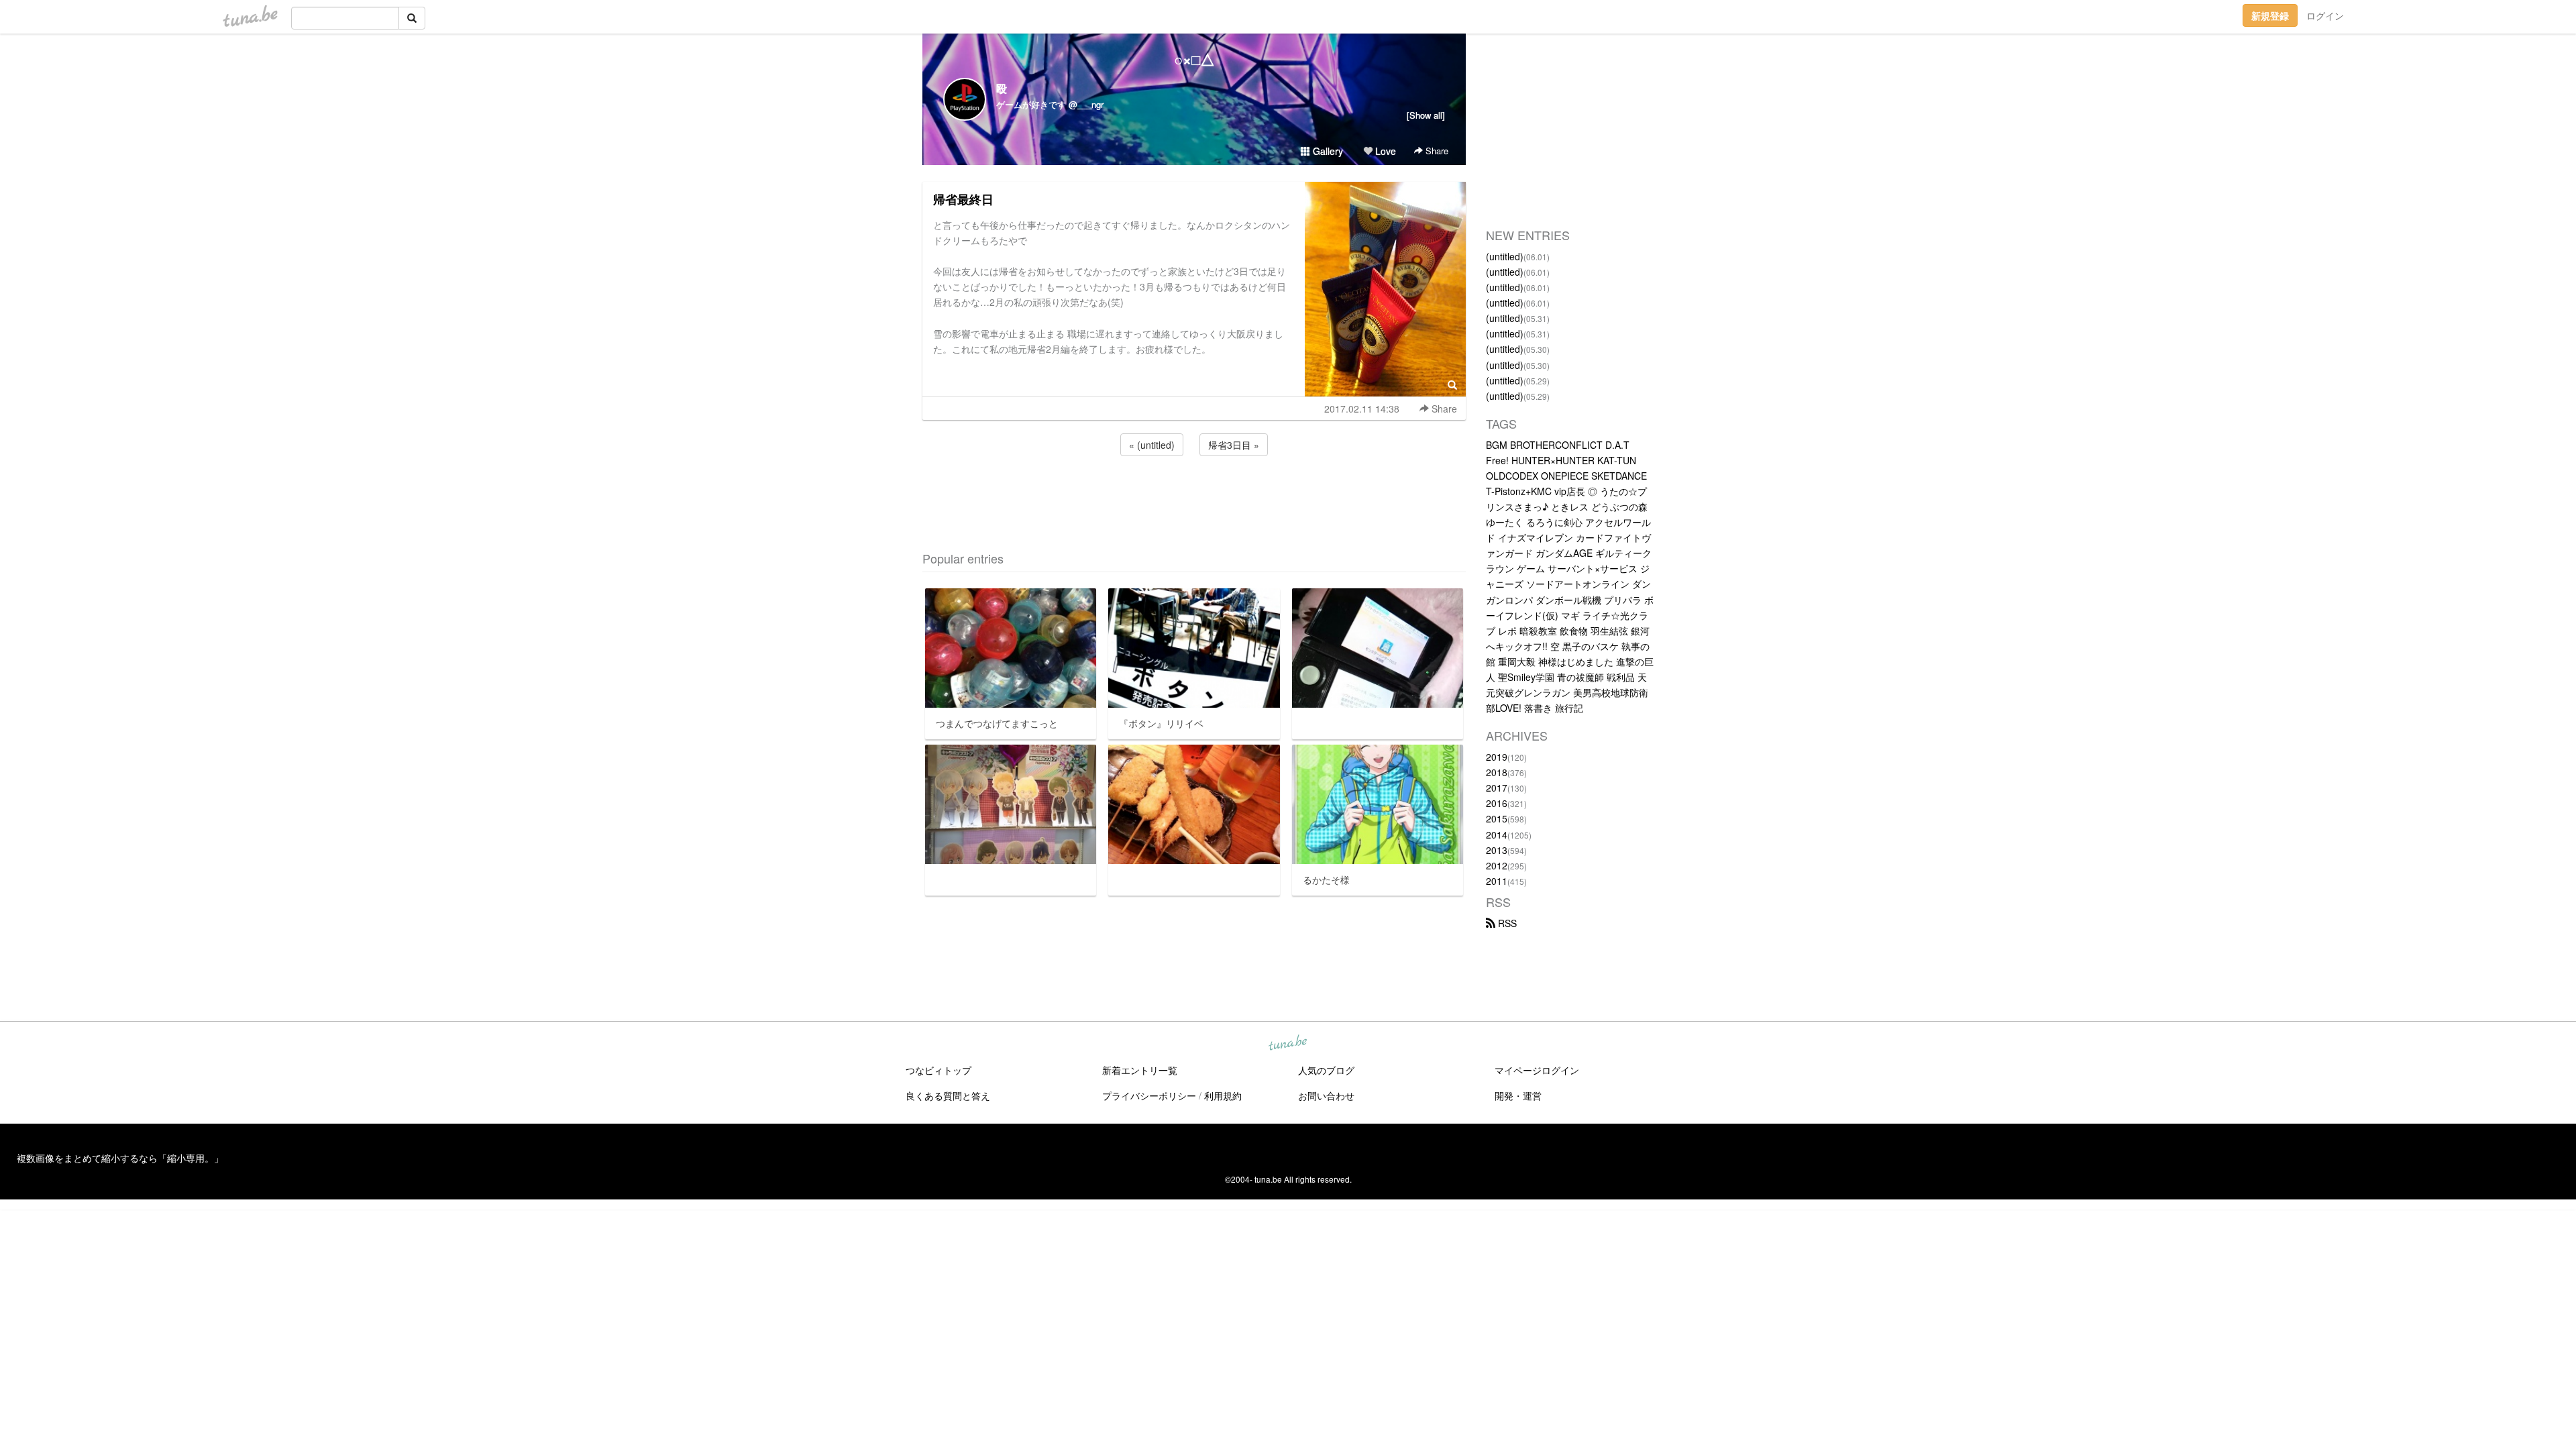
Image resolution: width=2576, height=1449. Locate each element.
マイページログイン (1537, 1070)
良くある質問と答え (948, 1095)
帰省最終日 (963, 199)
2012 (1497, 865)
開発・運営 (1518, 1095)
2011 (1497, 881)
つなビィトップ (938, 1070)
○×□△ (1194, 59)
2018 (1497, 772)
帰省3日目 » (1234, 445)
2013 (1497, 850)
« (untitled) (1152, 445)
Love (1384, 151)
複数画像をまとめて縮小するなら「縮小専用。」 (120, 1158)
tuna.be (1287, 1044)
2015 (1497, 818)
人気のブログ (1326, 1070)
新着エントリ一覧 (1140, 1070)
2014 (1497, 835)
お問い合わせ (1326, 1095)
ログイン (2325, 15)
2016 (1497, 803)
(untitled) (1505, 256)
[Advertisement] (1194, 495)
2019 (1497, 757)
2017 (1497, 788)
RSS (1506, 923)
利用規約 (1223, 1095)
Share (1436, 151)
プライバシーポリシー (1149, 1095)
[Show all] (1426, 115)
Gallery (1327, 151)
